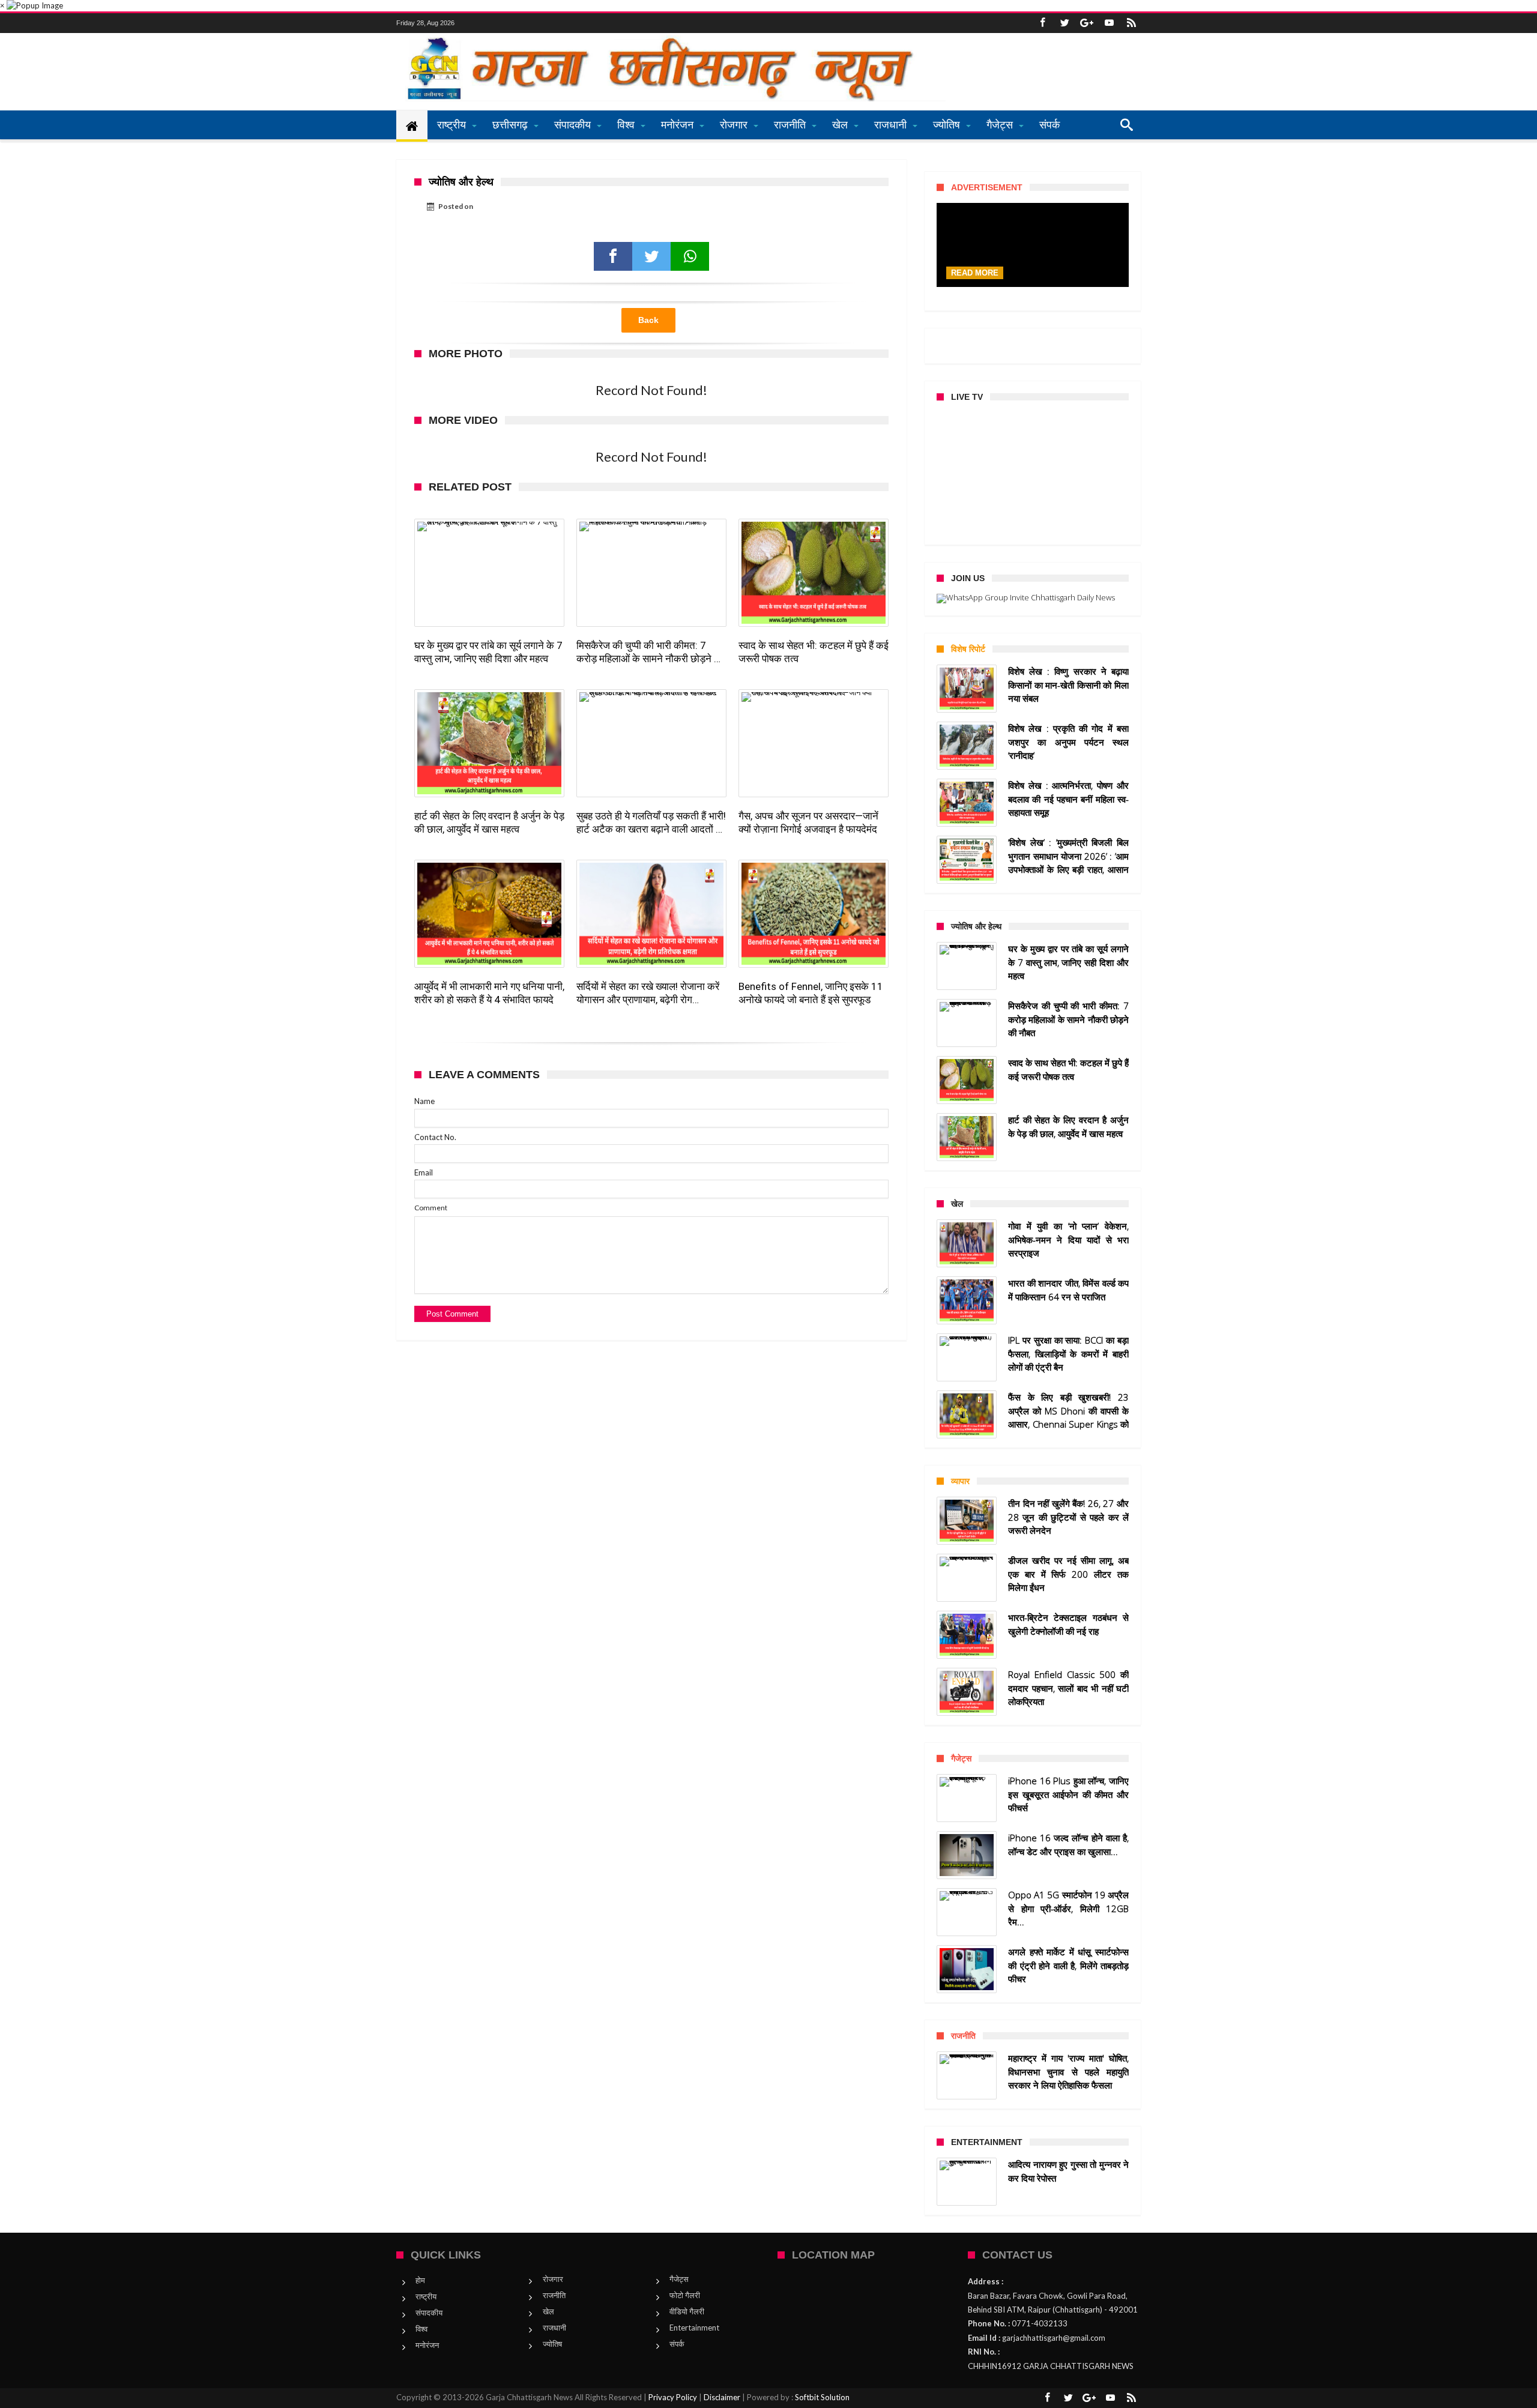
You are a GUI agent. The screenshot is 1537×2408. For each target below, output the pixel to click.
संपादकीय (429, 2313)
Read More (975, 273)
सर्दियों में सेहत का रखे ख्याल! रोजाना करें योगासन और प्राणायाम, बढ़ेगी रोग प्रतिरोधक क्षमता (648, 993)
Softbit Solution (822, 2397)
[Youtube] (1109, 23)
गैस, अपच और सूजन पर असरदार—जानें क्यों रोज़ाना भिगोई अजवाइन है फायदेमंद (808, 822)
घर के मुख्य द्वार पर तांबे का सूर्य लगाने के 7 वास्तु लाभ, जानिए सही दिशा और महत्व (488, 652)
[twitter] (651, 256)
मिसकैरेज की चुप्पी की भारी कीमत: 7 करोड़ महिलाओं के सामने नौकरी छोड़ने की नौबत (650, 652)
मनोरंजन (427, 2345)
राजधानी (554, 2328)
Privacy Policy (673, 2397)
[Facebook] (1042, 23)
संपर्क (677, 2344)
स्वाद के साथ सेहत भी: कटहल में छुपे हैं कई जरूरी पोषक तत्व (814, 652)
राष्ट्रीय (426, 2296)
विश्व (421, 2329)
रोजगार (553, 2279)
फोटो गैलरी (685, 2295)
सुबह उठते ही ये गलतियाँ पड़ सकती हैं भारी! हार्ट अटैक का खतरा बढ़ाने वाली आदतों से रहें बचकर (651, 823)
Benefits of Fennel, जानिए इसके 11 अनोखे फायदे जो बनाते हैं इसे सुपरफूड (811, 993)
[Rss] (1131, 23)
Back (648, 320)
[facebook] (613, 256)
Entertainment (694, 2328)
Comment (431, 1208)
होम (420, 2280)
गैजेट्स (679, 2279)
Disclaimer (722, 2397)
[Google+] (1087, 23)
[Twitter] (1064, 23)
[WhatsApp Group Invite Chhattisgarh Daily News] (1033, 599)
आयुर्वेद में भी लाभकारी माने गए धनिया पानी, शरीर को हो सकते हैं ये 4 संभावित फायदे (489, 993)
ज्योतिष (552, 2344)
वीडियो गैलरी (687, 2311)
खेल (548, 2311)
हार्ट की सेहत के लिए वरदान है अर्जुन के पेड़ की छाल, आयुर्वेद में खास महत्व (489, 822)
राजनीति (554, 2295)
